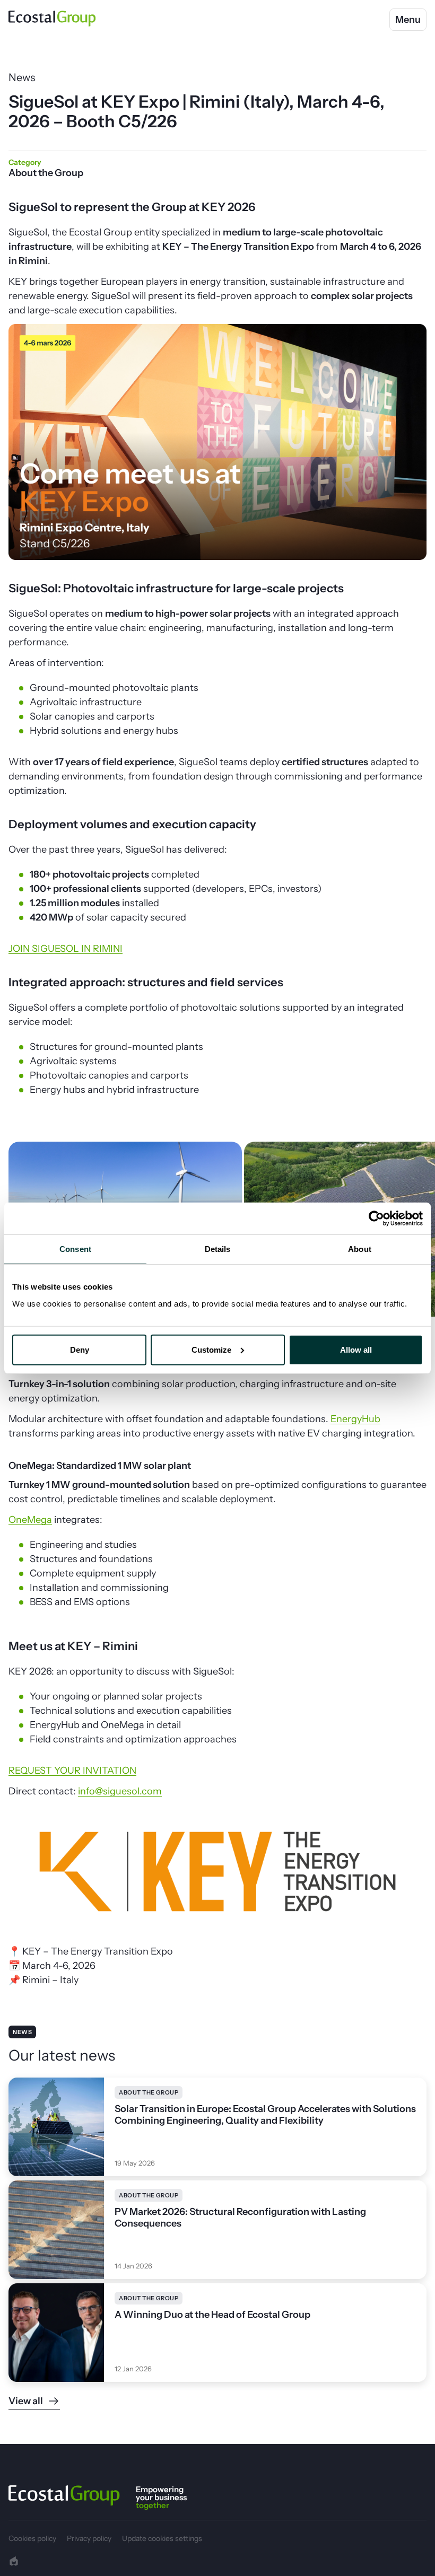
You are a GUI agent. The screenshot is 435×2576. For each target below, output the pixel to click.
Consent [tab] (75, 1249)
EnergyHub (355, 1419)
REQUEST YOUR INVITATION (72, 1771)
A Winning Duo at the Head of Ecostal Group (212, 2315)
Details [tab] (218, 1249)
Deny (80, 1349)
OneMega (30, 1520)
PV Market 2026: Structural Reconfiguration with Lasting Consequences (240, 2218)
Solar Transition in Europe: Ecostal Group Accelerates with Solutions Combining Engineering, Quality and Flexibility (265, 2115)
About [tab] (360, 1249)
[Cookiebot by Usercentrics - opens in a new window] (376, 1219)
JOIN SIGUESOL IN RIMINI (66, 949)
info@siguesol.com (120, 1791)
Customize (211, 1349)
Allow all (356, 1349)
